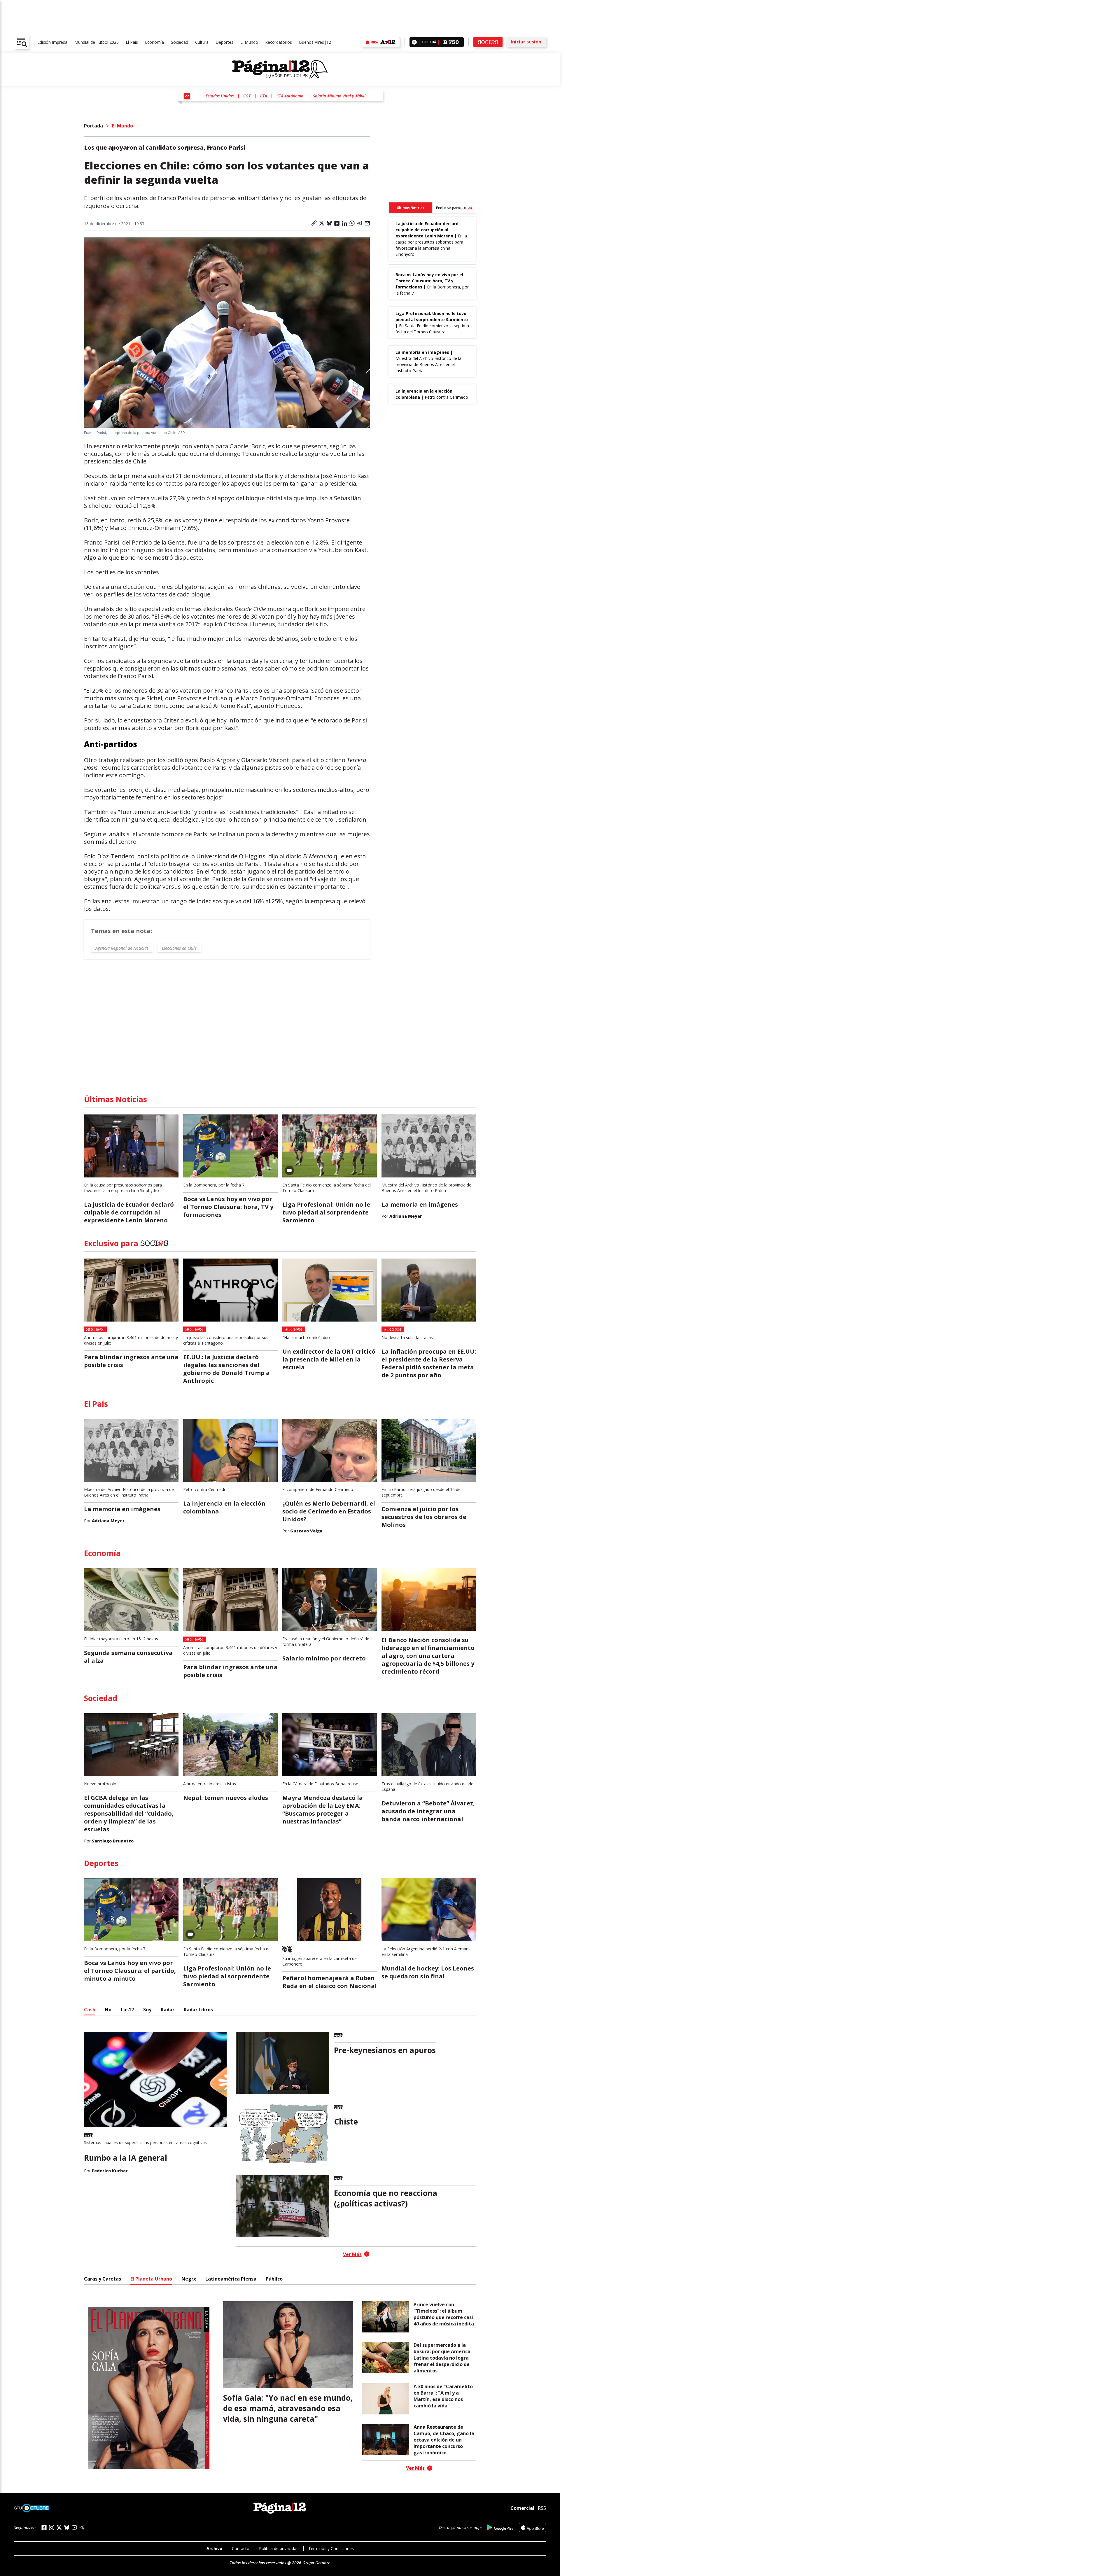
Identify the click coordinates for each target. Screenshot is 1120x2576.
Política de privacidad (279, 2548)
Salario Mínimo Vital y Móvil (339, 96)
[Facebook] (44, 2527)
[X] (59, 2528)
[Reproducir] (414, 42)
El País (132, 42)
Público (274, 2279)
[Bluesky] (67, 2527)
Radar (168, 2010)
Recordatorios (279, 42)
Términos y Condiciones (331, 2548)
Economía (154, 42)
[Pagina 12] (280, 69)
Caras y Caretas (103, 2279)
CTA (264, 96)
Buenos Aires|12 (315, 42)
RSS (542, 2508)
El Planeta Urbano (151, 2279)
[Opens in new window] (500, 2527)
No (108, 2010)
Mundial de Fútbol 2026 (97, 42)
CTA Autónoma (290, 96)
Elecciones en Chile (179, 948)
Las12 (127, 2010)
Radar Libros (198, 2010)
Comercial (522, 2508)
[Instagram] (52, 2527)
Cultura (202, 42)
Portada (93, 126)
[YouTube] (74, 2527)
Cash (90, 2010)
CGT (247, 96)
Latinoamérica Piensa (231, 2279)
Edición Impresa (52, 42)
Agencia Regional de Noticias (122, 948)
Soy (147, 2010)
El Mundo (249, 42)
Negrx (189, 2279)
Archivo (214, 2548)
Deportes (224, 42)
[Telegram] (82, 2527)
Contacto (241, 2548)
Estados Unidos (220, 96)
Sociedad (180, 42)
